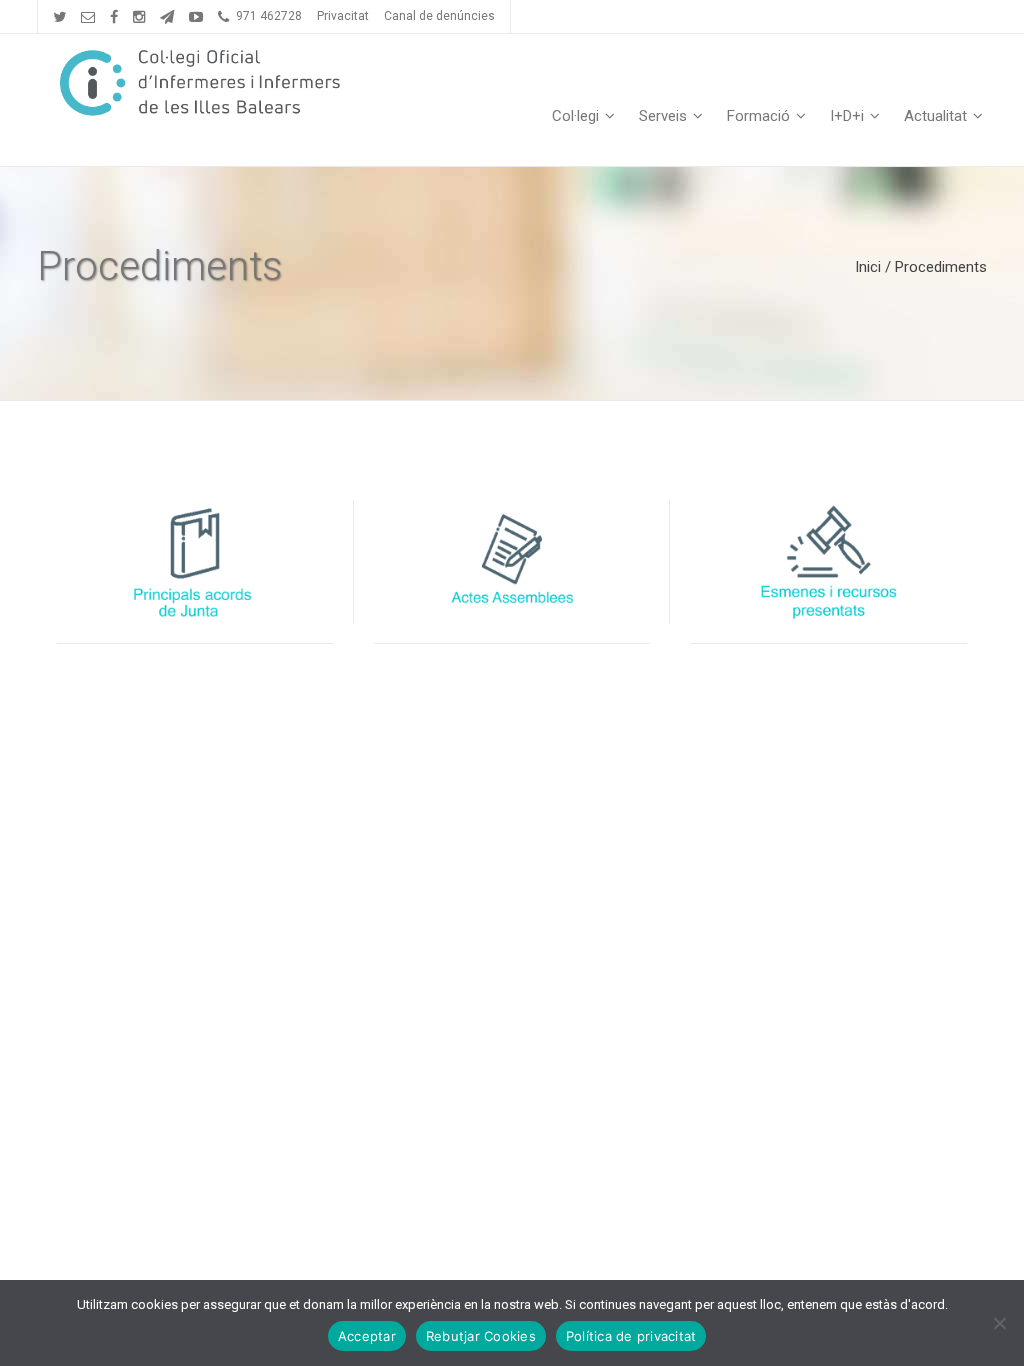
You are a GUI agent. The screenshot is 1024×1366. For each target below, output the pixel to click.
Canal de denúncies (439, 16)
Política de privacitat (631, 1336)
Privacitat (343, 16)
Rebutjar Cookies (481, 1336)
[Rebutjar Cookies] (999, 1323)
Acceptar (367, 1336)
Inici (868, 267)
